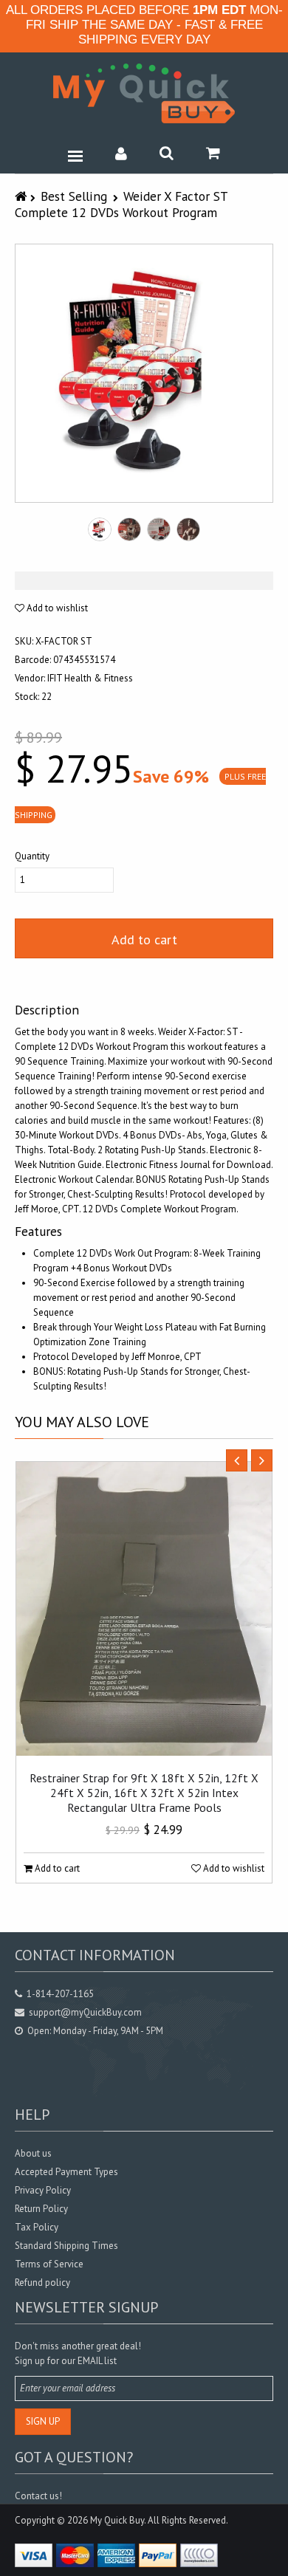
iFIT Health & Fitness (90, 678)
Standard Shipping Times (66, 2246)
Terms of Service (49, 2264)
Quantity (32, 856)
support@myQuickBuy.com (85, 2012)
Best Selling (74, 196)
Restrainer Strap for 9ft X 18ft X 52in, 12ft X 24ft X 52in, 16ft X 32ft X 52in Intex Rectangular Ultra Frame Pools (144, 1793)
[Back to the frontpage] (23, 196)
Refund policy (42, 2283)
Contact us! (38, 2496)
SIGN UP (43, 2421)
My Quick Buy (117, 2520)
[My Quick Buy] (144, 93)
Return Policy (41, 2209)
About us (33, 2153)
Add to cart (144, 940)
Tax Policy (37, 2227)
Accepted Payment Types (66, 2172)
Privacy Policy (43, 2190)
